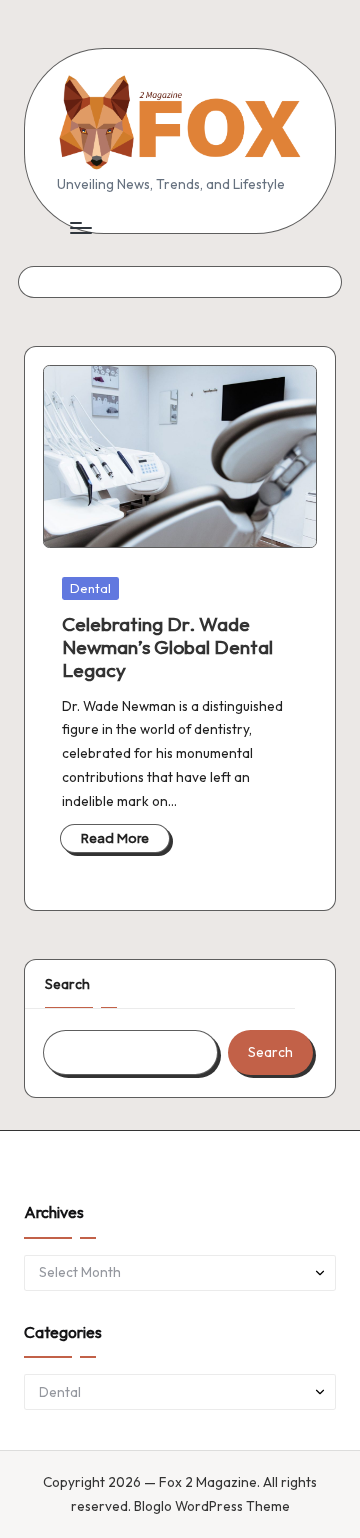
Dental (90, 588)
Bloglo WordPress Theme (212, 1506)
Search (67, 984)
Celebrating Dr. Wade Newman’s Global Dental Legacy (167, 647)
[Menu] (80, 227)
